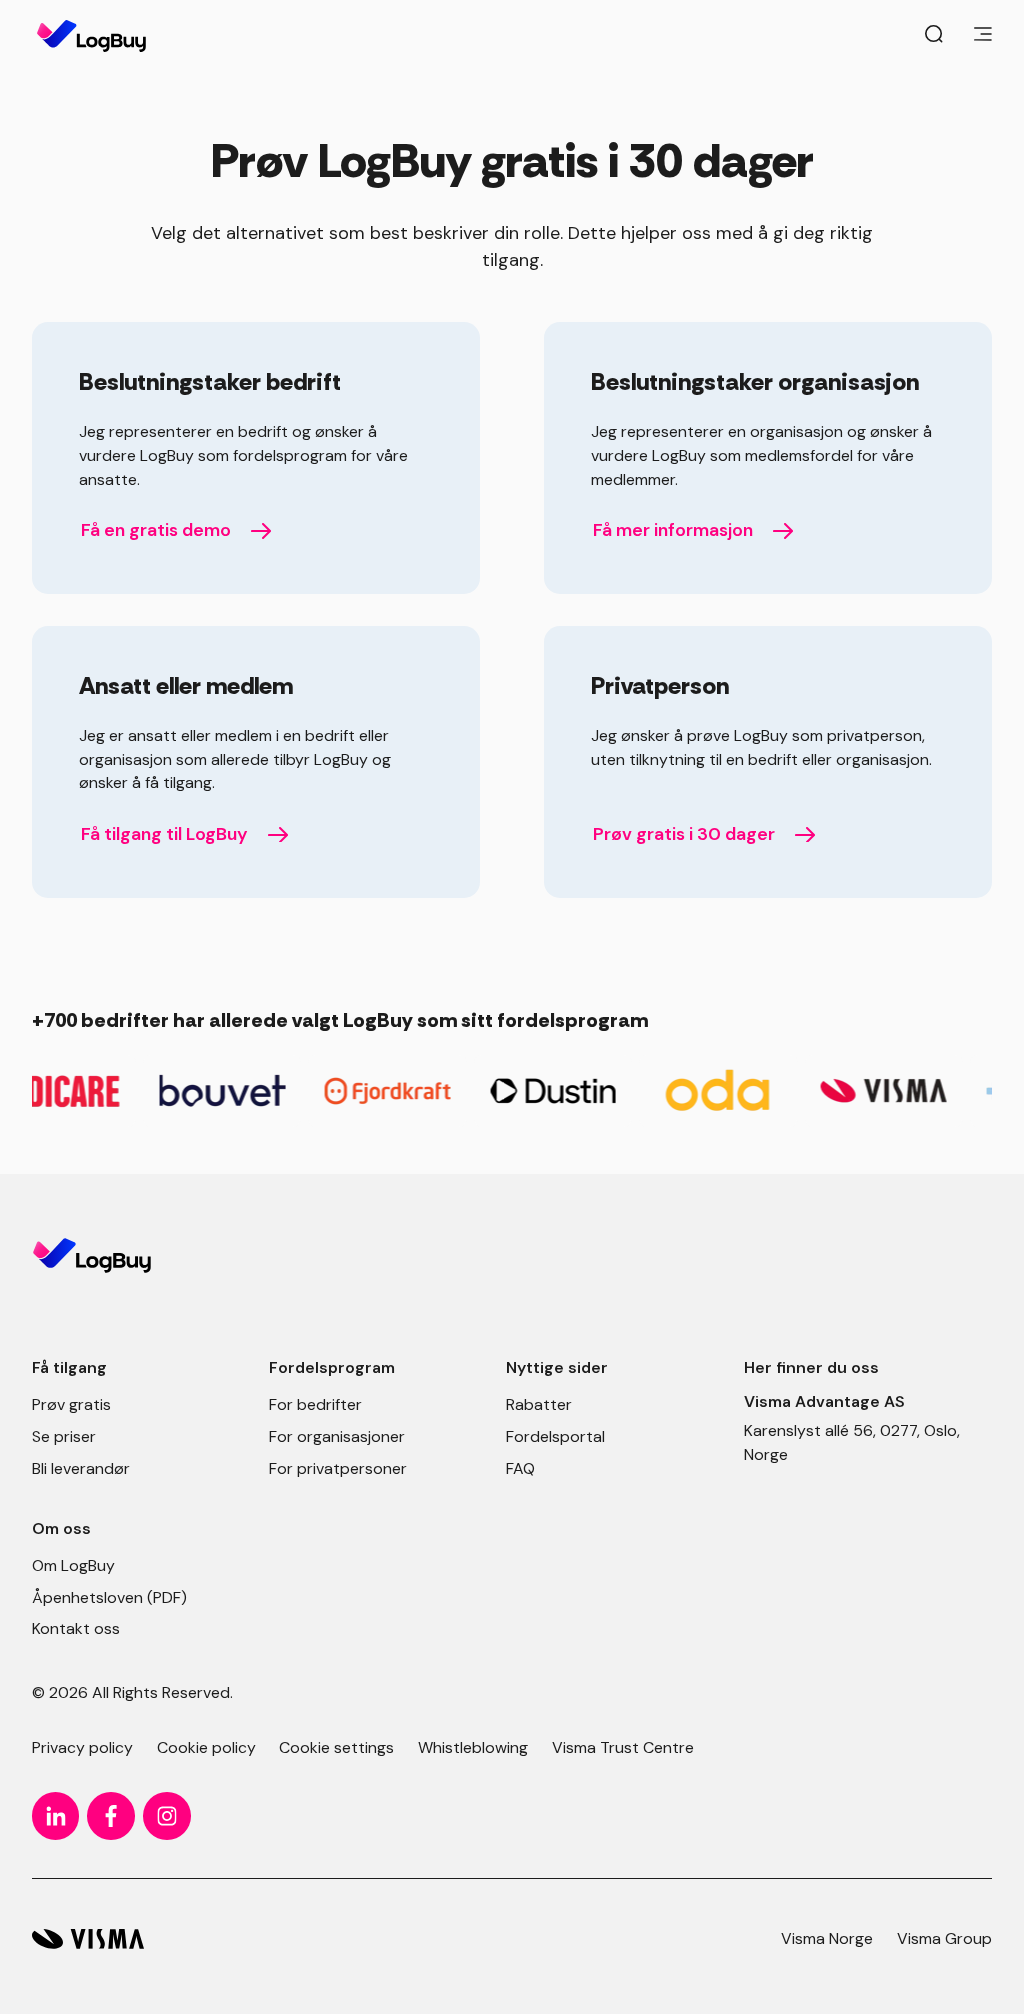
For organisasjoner (337, 1436)
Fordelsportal (555, 1436)
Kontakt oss (76, 1628)
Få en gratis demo (156, 530)
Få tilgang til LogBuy (164, 834)
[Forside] (91, 36)
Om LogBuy (73, 1565)
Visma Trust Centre (623, 1747)
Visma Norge (827, 1938)
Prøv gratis (71, 1404)
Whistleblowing (473, 1747)
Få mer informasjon (673, 530)
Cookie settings (336, 1747)
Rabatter (539, 1404)
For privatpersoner (338, 1468)
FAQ (520, 1468)
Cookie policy (206, 1747)
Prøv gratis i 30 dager (684, 834)
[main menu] (983, 36)
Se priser (64, 1436)
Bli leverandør (81, 1468)
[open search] (934, 36)
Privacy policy (82, 1747)
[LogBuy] (88, 1939)
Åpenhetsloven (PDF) (109, 1597)
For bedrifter (315, 1404)
